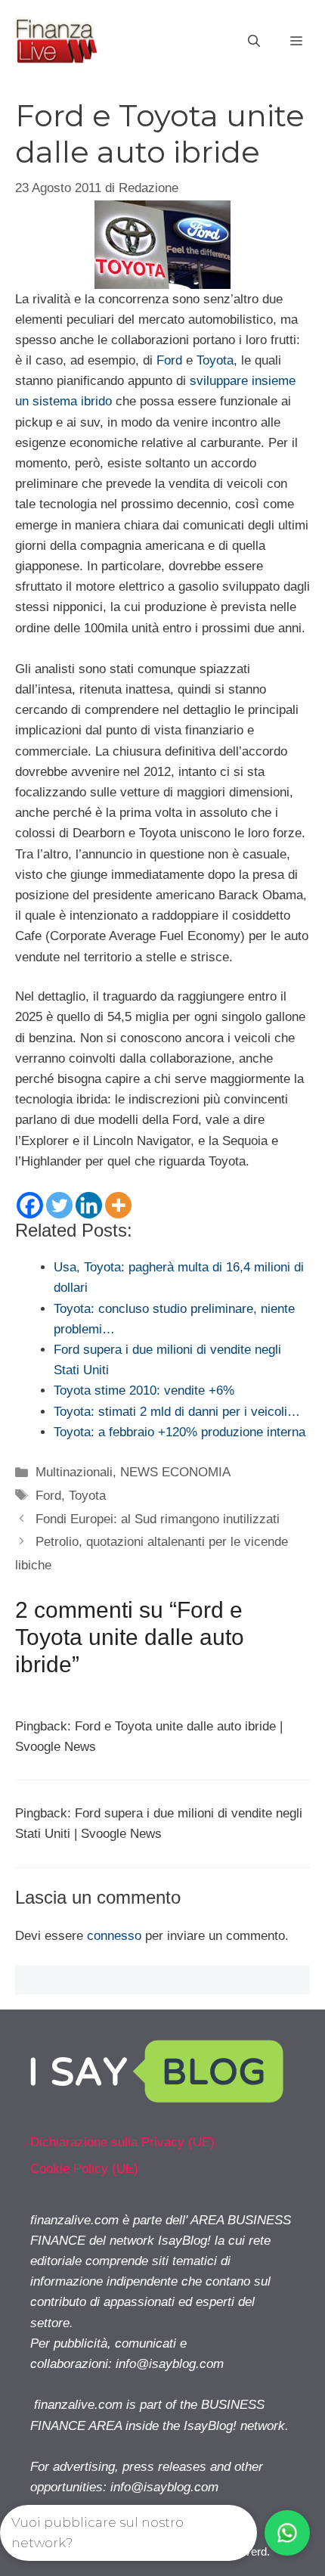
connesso (114, 1936)
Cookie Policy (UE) (84, 2169)
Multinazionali (74, 1472)
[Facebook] (30, 1205)
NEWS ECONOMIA (175, 1472)
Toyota (215, 360)
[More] (118, 1205)
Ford (169, 360)
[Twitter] (59, 1205)
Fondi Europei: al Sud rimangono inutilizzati (158, 1519)
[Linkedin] (89, 1205)
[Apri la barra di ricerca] (254, 42)
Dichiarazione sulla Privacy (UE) (122, 2142)
